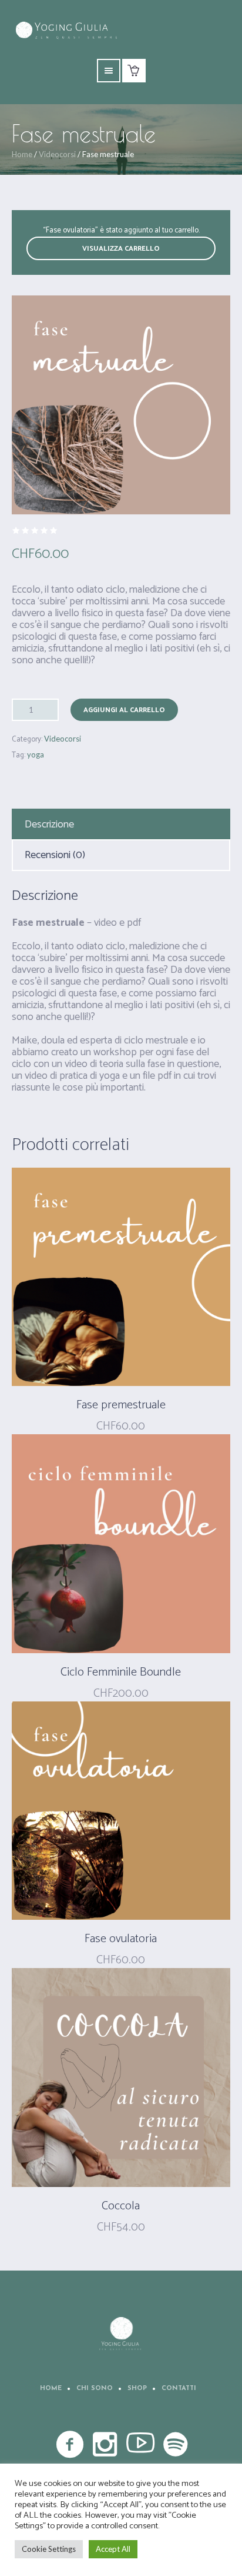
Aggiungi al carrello (124, 710)
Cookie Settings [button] (49, 2549)
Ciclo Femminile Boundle (121, 1672)
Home (22, 154)
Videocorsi (57, 154)
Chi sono (95, 2389)
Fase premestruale (121, 1405)
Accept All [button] (113, 2549)
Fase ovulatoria (121, 1939)
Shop (137, 2389)
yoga (36, 754)
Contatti (179, 2389)
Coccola (121, 2206)
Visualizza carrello (121, 249)
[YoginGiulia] (121, 2334)
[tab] (121, 825)
